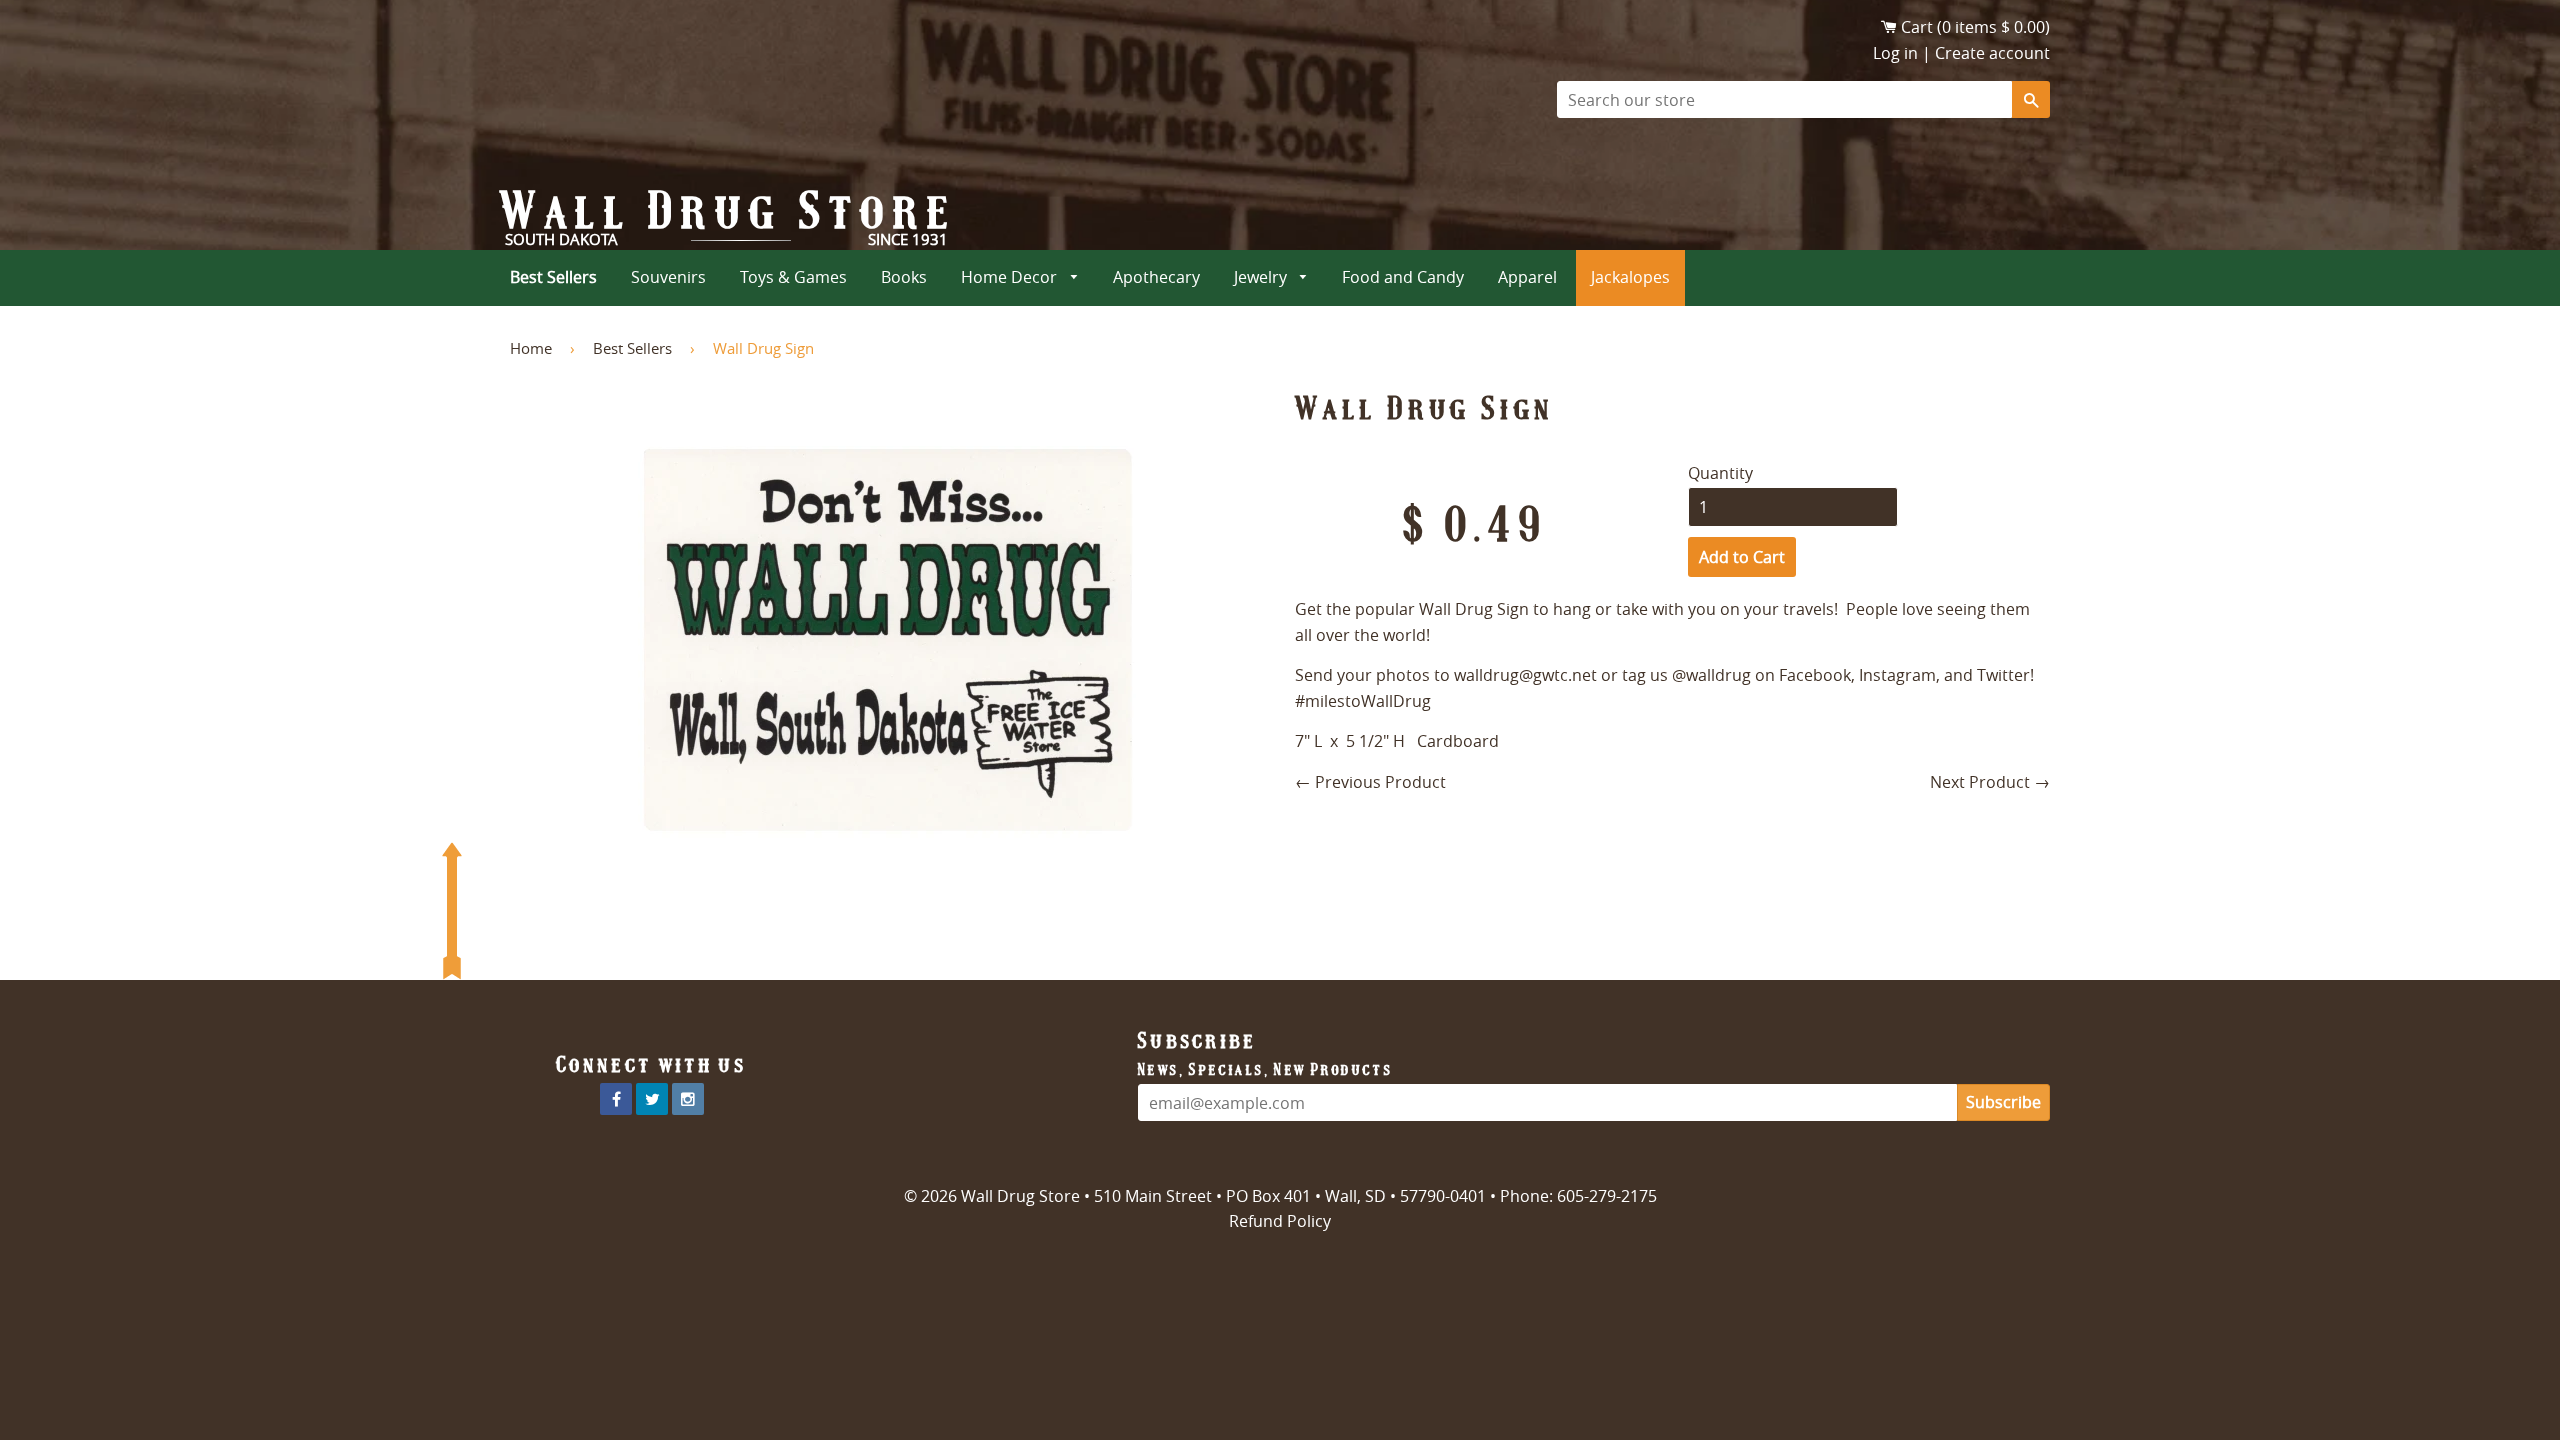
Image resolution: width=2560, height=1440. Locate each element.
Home (531, 348)
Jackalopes (1630, 277)
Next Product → (1990, 782)
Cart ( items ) (1975, 27)
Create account (1992, 53)
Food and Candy (1403, 277)
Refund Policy (1280, 1221)
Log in (1895, 53)
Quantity (1720, 473)
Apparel (1527, 277)
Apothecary (1156, 277)
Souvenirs (668, 277)
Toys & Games (793, 277)
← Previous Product (1370, 782)
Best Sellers (553, 277)
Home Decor (1011, 277)
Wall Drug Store (729, 211)
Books (904, 277)
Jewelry (1262, 277)
